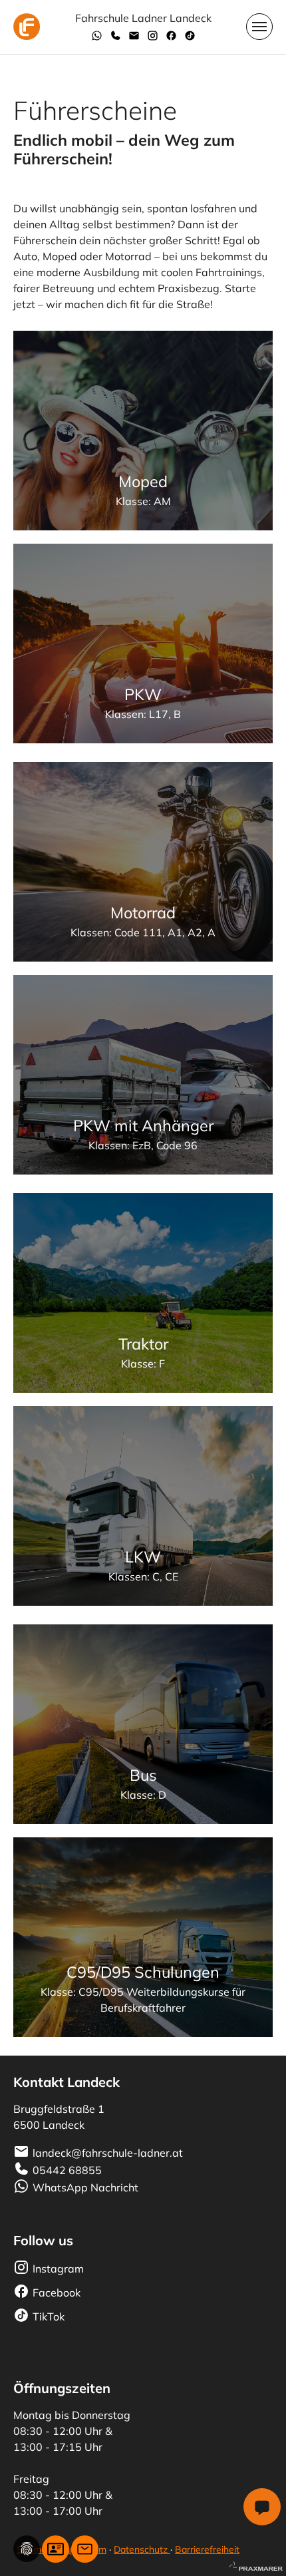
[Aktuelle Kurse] (56, 2549)
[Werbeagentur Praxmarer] (256, 2565)
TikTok (49, 2316)
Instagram (58, 2269)
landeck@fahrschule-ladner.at (108, 2153)
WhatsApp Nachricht (85, 2187)
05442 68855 (67, 2170)
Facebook (57, 2293)
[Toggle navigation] (259, 27)
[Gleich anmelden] (85, 2549)
